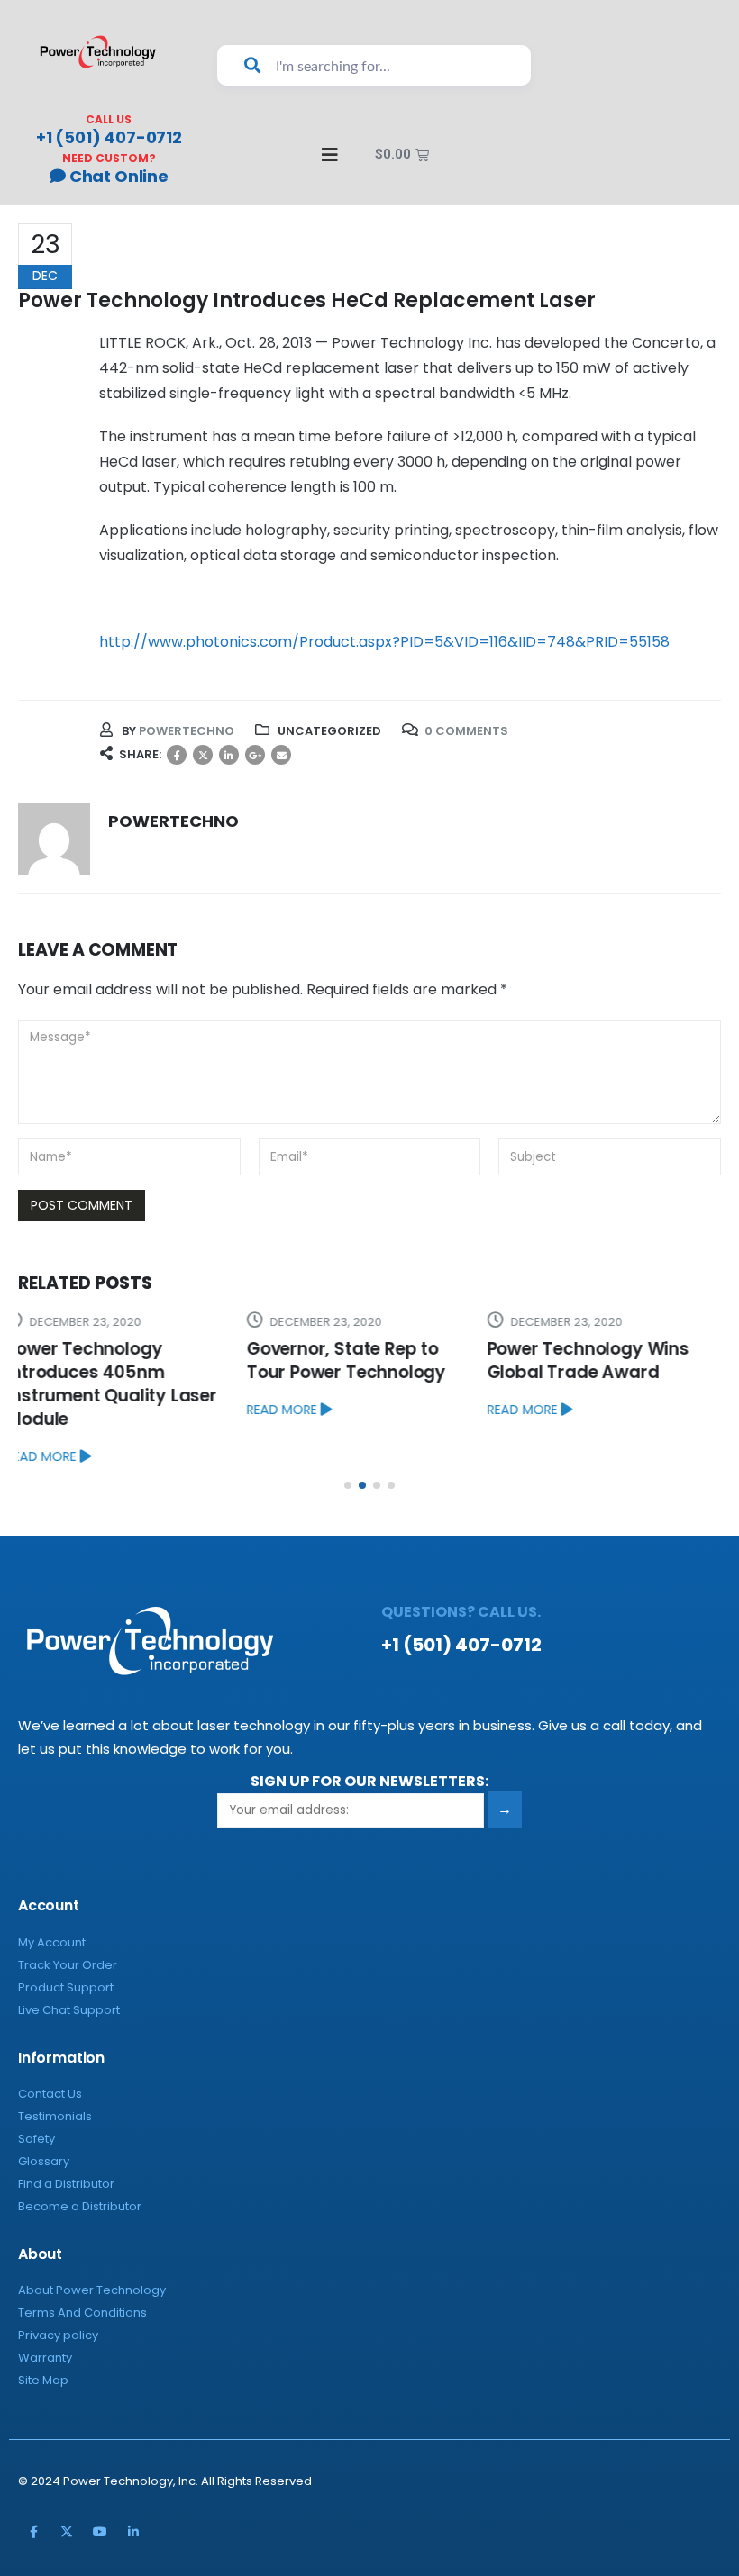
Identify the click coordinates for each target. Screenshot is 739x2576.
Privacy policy (58, 2288)
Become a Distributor (80, 2159)
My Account (52, 1896)
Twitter (203, 755)
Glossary (44, 2114)
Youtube (100, 2485)
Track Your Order (68, 1918)
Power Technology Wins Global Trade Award (360, 1361)
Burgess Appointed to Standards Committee (594, 1361)
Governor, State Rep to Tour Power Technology (118, 1361)
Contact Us (50, 2047)
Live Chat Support (69, 1963)
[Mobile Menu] (322, 155)
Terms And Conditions (82, 2266)
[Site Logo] (98, 52)
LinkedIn (229, 755)
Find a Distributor (66, 2137)
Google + (255, 755)
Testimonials (55, 2069)
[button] (348, 1438)
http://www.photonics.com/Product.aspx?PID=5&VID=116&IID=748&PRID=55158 (384, 642)
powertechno (187, 731)
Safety (36, 2092)
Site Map (43, 2333)
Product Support (66, 1941)
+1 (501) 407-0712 (109, 137)
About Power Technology (92, 2243)
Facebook (177, 755)
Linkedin (133, 2485)
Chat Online (117, 176)
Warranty (45, 2311)
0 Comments (466, 731)
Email (281, 755)
